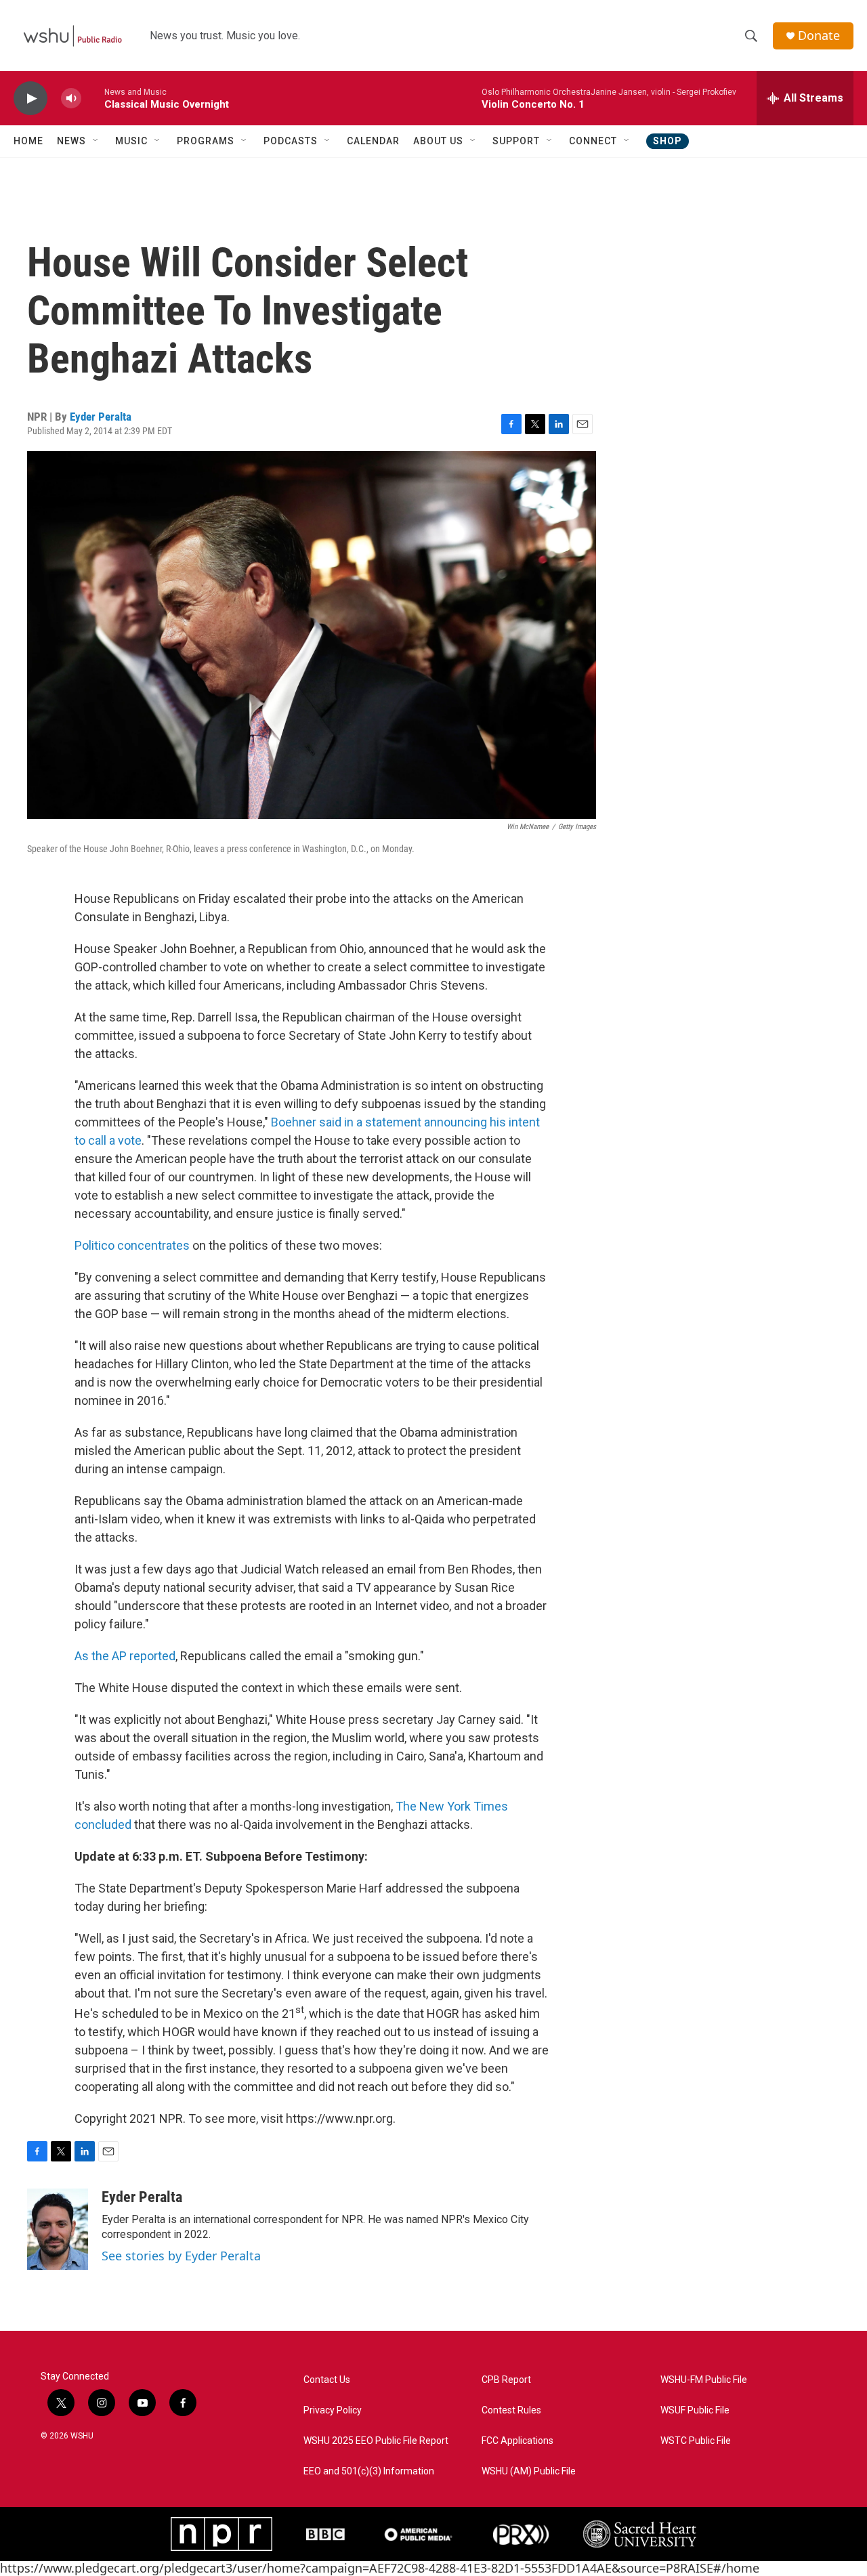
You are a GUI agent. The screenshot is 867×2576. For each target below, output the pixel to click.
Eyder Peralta (101, 417)
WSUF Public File (695, 2410)
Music (131, 141)
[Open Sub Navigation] (96, 141)
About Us (438, 141)
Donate (819, 36)
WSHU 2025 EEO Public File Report (376, 2441)
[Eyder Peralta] (58, 2229)
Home (28, 141)
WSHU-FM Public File (704, 2380)
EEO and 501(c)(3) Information (369, 2471)
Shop (668, 141)
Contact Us (327, 2380)
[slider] (93, 98)
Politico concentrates (132, 1245)
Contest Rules (511, 2410)
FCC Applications (517, 2441)
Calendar (373, 141)
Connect (593, 141)
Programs (206, 141)
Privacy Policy (333, 2410)
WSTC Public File (696, 2441)
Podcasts (291, 141)
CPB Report (506, 2380)
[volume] (71, 99)
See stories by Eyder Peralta (181, 2256)
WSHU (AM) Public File (529, 2471)
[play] (30, 99)
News (71, 141)
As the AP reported (125, 1656)
